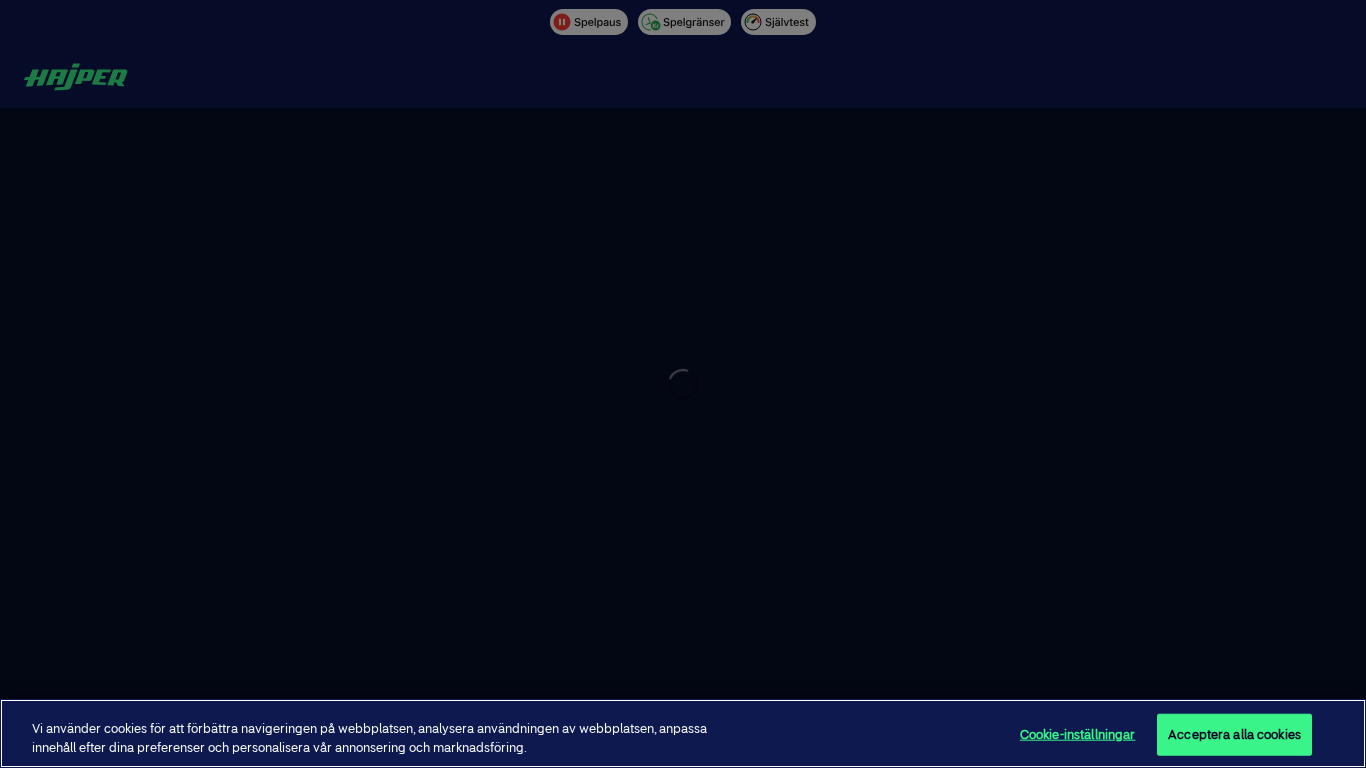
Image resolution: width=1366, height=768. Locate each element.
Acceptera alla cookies (1234, 734)
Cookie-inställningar (1078, 734)
